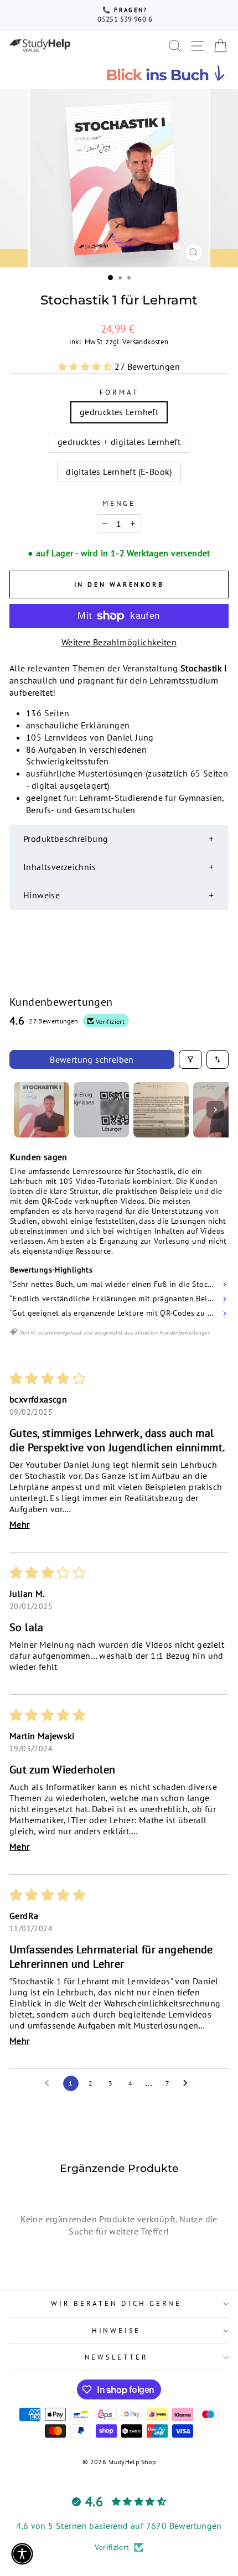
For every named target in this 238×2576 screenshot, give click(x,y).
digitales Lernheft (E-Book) (119, 472)
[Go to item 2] (101, 1110)
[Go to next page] (188, 2083)
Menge (119, 503)
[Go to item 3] (161, 1110)
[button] (86, 366)
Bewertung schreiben (92, 1059)
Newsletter (117, 2357)
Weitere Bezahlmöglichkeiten (119, 642)
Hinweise (116, 2330)
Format (119, 392)
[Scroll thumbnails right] (215, 1110)
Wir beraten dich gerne (116, 2303)
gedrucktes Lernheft (119, 412)
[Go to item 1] (42, 1110)
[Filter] (190, 1059)
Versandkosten (145, 342)
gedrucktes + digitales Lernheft (119, 442)
